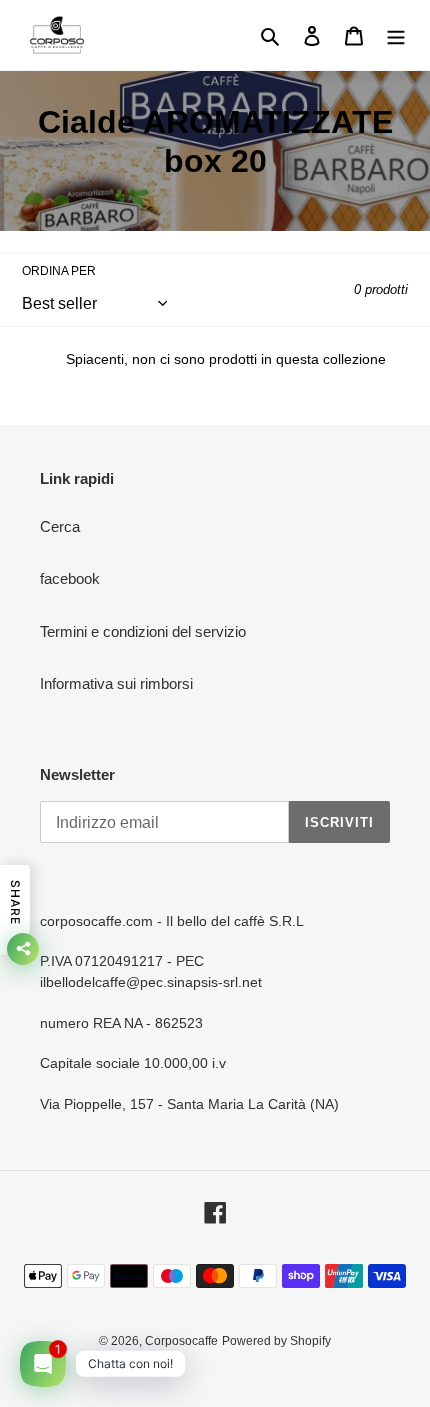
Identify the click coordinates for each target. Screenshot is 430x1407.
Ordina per (59, 271)
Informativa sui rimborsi (116, 683)
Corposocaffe (181, 1341)
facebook (70, 578)
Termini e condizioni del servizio (143, 631)
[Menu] (396, 35)
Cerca (60, 526)
